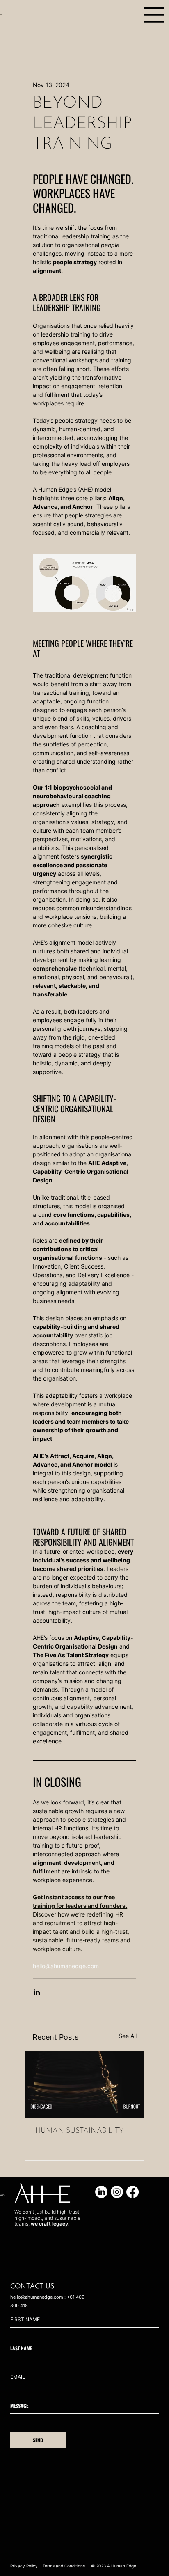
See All (128, 2036)
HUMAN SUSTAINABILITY (80, 2131)
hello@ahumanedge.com (37, 2297)
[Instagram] (117, 2192)
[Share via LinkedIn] (37, 1992)
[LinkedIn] (101, 2192)
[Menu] (154, 15)
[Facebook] (132, 2192)
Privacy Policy (25, 2566)
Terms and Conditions (64, 2566)
